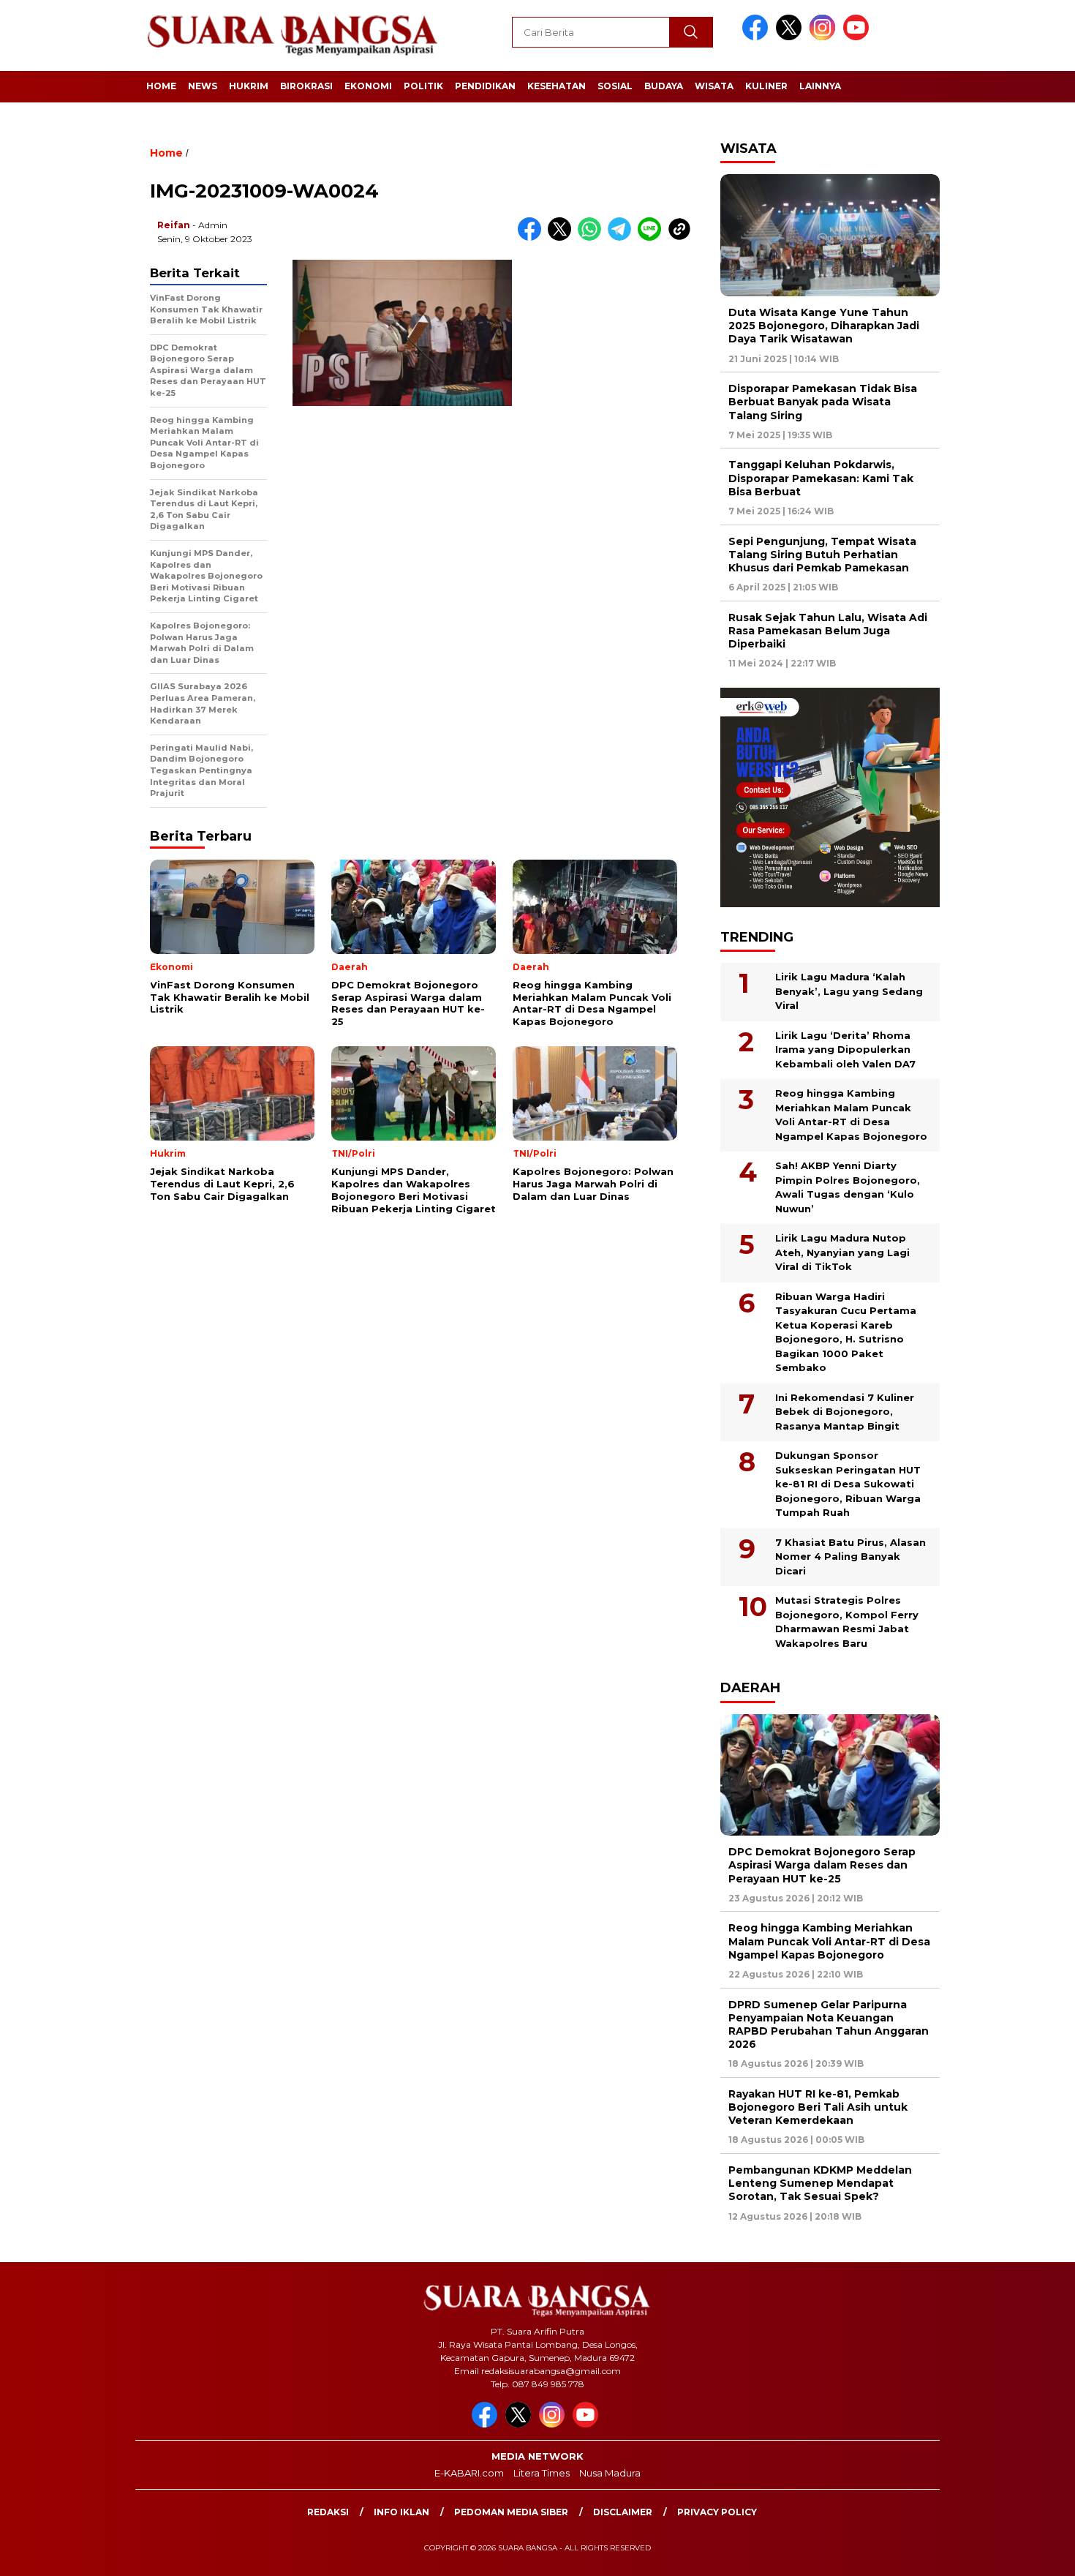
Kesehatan (557, 86)
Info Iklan (401, 2512)
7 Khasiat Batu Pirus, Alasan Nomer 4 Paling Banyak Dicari (850, 1557)
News (203, 86)
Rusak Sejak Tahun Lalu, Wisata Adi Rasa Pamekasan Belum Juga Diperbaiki (828, 631)
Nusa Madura (610, 2473)
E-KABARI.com (469, 2473)
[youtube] (859, 37)
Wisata (714, 86)
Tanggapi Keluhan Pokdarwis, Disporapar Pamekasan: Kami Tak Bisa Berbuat (821, 478)
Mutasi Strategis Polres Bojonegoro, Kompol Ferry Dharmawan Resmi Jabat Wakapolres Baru (847, 1622)
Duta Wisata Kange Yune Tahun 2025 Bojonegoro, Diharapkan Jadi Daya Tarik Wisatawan (824, 326)
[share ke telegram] (623, 237)
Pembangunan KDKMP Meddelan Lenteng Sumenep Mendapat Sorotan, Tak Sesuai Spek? (820, 2183)
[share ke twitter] (563, 237)
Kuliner (766, 86)
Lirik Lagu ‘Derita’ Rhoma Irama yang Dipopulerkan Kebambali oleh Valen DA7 (845, 1049)
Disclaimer (623, 2512)
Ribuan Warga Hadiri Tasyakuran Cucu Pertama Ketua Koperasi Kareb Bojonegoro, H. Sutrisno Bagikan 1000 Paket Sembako (846, 1332)
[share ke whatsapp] (593, 237)
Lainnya (820, 86)
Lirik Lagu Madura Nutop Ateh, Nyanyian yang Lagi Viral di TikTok (842, 1252)
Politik (423, 86)
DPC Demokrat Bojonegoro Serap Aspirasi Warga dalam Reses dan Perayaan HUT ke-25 (822, 1865)
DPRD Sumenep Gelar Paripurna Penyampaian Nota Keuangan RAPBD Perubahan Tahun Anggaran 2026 (829, 2025)
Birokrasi (306, 86)
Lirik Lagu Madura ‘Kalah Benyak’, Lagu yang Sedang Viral (849, 991)
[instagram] (825, 37)
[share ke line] (653, 237)
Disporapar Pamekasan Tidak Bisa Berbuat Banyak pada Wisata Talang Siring (823, 402)
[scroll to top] (1031, 2553)
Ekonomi (368, 86)
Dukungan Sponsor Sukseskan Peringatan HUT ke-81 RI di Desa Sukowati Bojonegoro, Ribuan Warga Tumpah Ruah (848, 1484)
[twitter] (791, 37)
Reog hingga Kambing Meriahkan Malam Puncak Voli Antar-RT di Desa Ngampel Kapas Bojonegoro (851, 1115)
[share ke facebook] (533, 237)
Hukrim (249, 86)
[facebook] (758, 37)
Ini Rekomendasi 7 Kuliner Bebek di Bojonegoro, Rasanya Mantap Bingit (845, 1412)
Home (161, 86)
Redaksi (328, 2512)
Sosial (615, 86)
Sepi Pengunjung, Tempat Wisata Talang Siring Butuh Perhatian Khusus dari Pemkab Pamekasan (822, 555)
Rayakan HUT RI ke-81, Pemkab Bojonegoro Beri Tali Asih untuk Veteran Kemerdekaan (818, 2107)
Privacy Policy (717, 2512)
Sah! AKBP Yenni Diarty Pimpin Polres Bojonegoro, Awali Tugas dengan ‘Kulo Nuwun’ (848, 1187)
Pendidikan (485, 86)
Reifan (174, 225)
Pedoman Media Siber (511, 2512)
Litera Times (542, 2473)
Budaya (664, 86)
